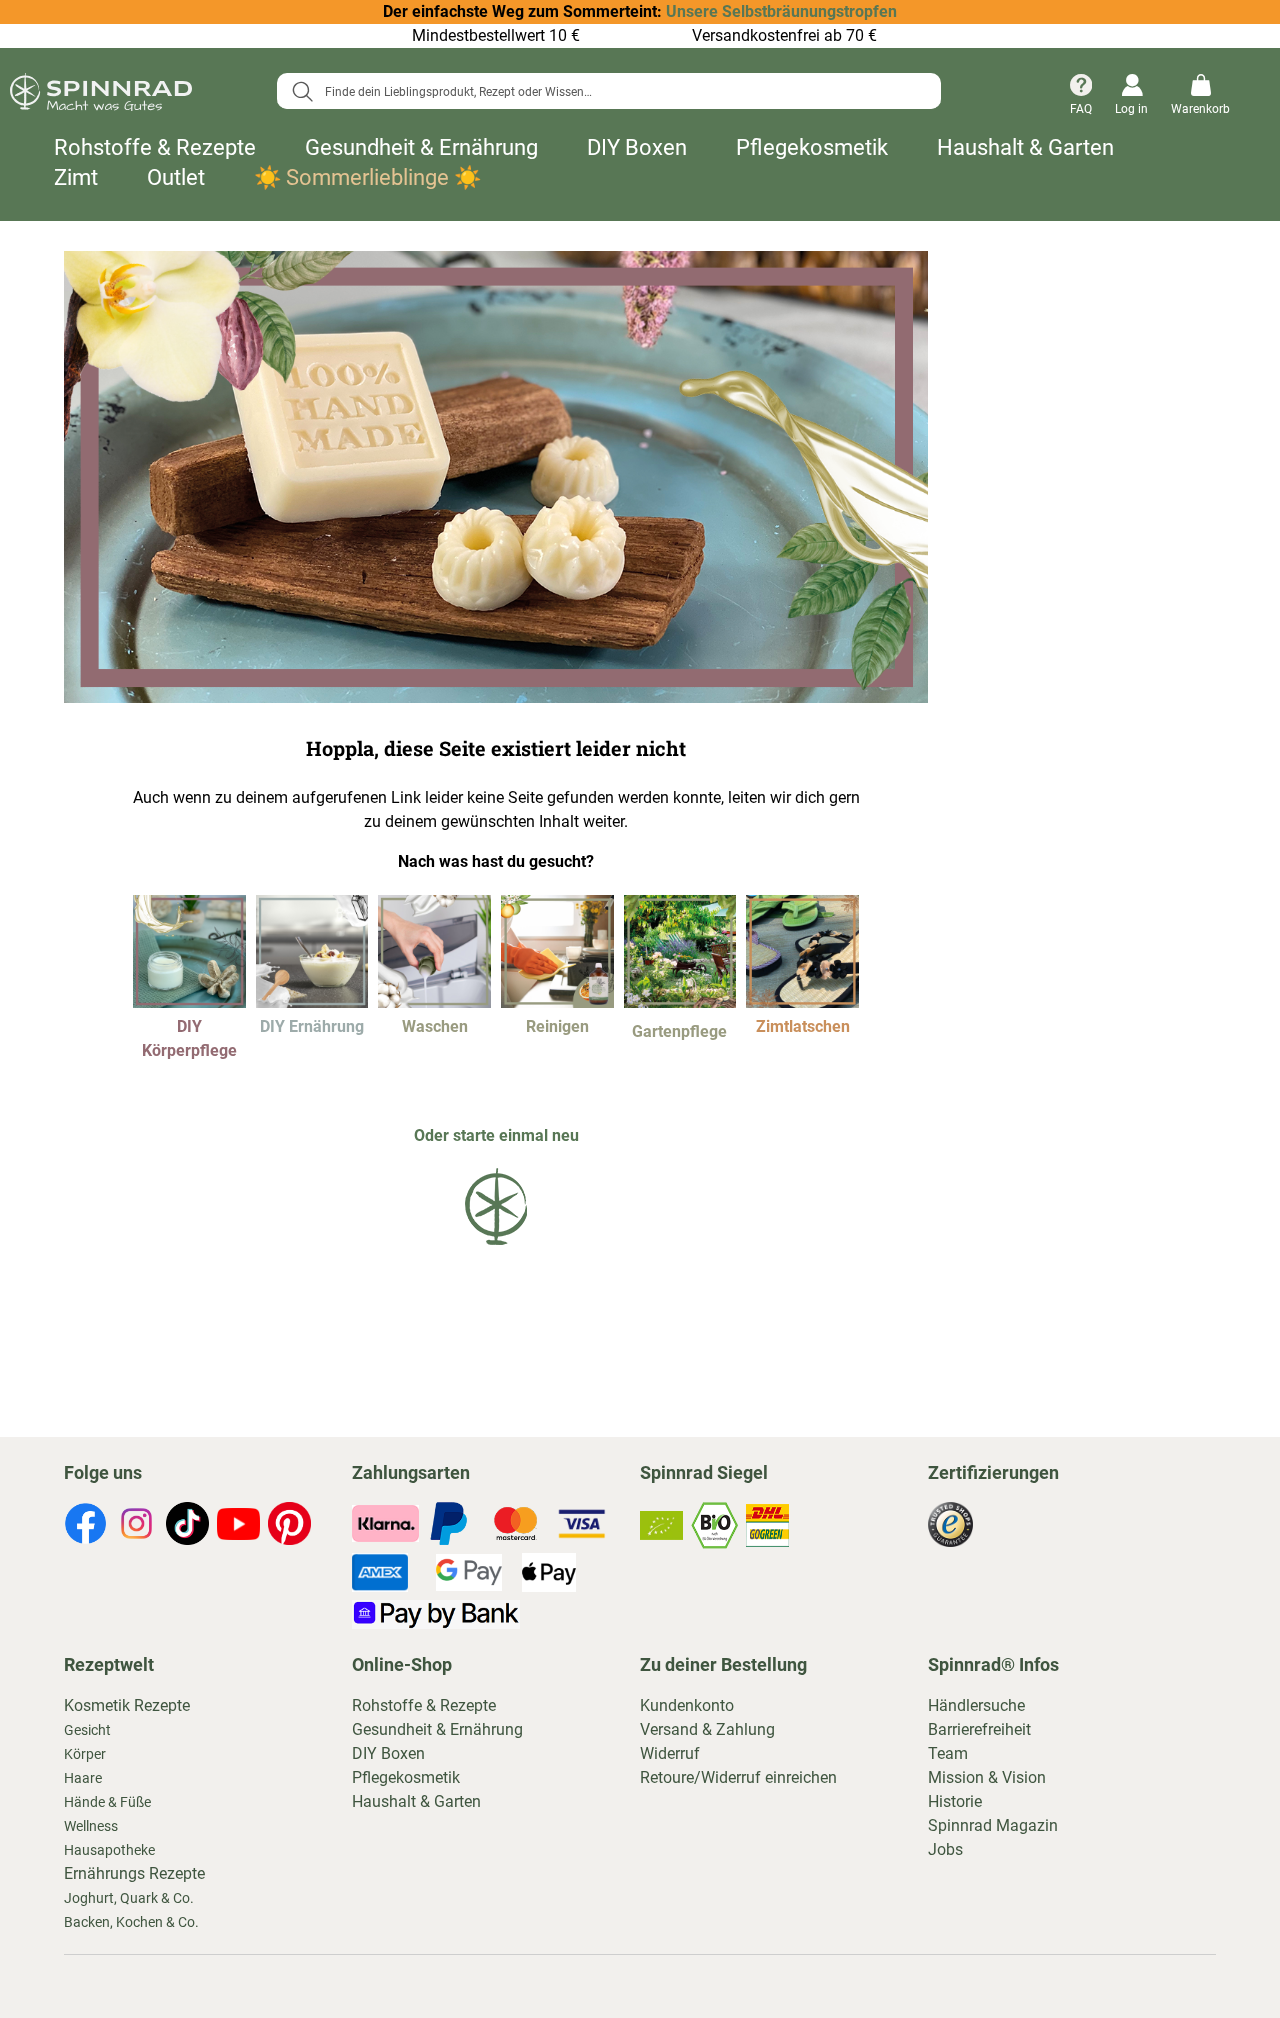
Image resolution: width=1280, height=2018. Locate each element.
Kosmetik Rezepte (127, 1705)
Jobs (945, 1849)
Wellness (91, 1826)
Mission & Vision (987, 1777)
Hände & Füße (107, 1802)
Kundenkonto (687, 1705)
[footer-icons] (85, 1527)
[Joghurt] (312, 1002)
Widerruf (670, 1753)
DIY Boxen (637, 148)
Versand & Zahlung (707, 1729)
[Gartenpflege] (680, 1002)
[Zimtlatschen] (802, 1002)
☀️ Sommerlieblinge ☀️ (367, 178)
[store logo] (101, 95)
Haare (83, 1778)
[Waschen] (434, 1002)
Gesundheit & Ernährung (421, 148)
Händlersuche (976, 1705)
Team (948, 1753)
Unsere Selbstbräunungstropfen (781, 11)
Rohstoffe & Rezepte (155, 148)
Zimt (76, 178)
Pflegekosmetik (812, 148)
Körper (85, 1754)
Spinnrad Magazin (993, 1825)
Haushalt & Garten (1025, 148)
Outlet (176, 178)
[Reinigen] (557, 1002)
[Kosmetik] (189, 1002)
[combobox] (609, 91)
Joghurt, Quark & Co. (129, 1898)
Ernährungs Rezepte (134, 1873)
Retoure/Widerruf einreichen (738, 1777)
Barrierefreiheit (979, 1729)
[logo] (496, 1248)
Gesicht (87, 1730)
